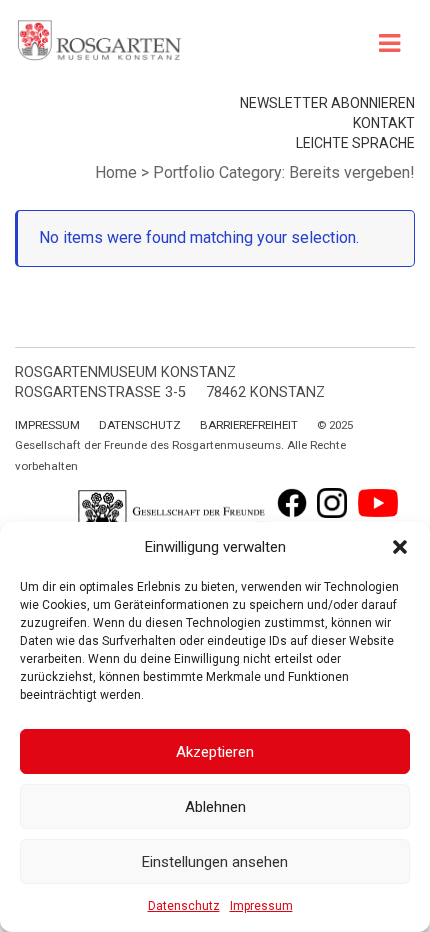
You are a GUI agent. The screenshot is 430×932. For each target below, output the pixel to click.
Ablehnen (215, 807)
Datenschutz (184, 906)
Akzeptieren (215, 752)
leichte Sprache (355, 143)
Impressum (261, 906)
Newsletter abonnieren (327, 103)
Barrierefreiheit (249, 425)
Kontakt (384, 123)
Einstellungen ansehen (215, 862)
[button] (400, 547)
